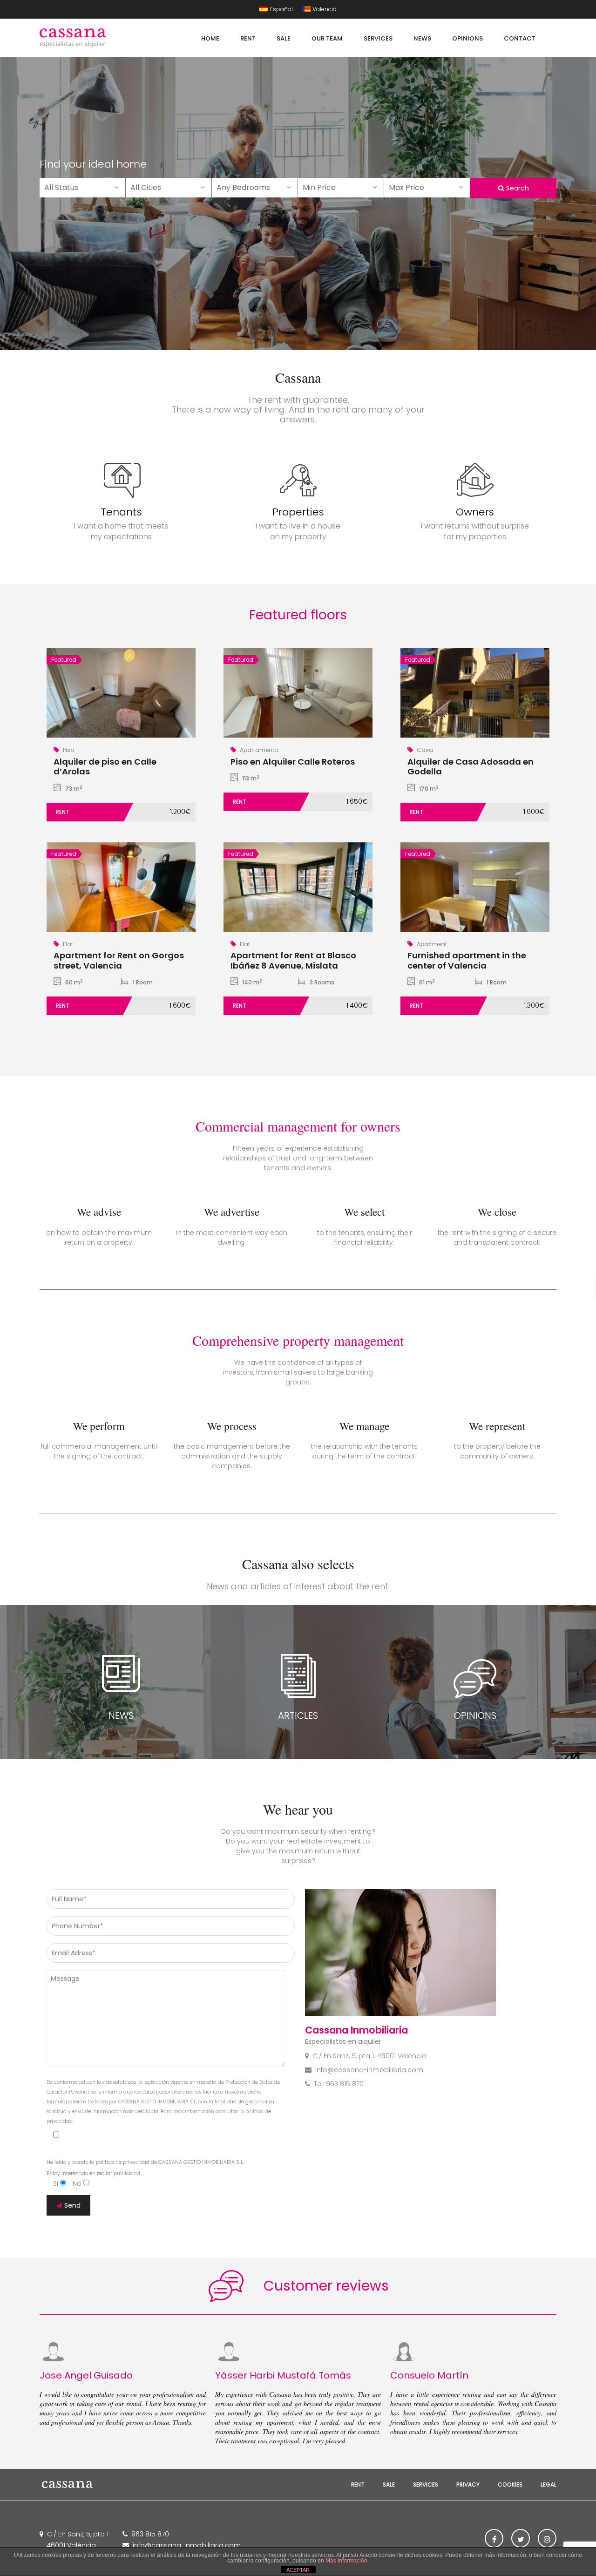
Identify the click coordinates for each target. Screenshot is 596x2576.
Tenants (121, 512)
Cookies (510, 2484)
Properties (298, 512)
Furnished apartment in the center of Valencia (467, 960)
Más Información (346, 2561)
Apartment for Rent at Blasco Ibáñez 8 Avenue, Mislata (293, 960)
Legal (549, 2484)
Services (426, 2484)
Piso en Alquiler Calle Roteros (293, 762)
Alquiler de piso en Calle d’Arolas (105, 767)
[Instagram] (547, 2538)
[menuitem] (276, 9)
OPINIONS (475, 1715)
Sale (389, 2484)
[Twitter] (521, 2538)
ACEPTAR (298, 2570)
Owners (475, 512)
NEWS (121, 1715)
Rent (358, 2484)
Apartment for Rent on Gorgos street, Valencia (119, 960)
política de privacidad (123, 2162)
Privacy (468, 2484)
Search (517, 188)
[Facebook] (494, 2538)
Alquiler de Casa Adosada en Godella (471, 767)
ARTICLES (298, 1715)
